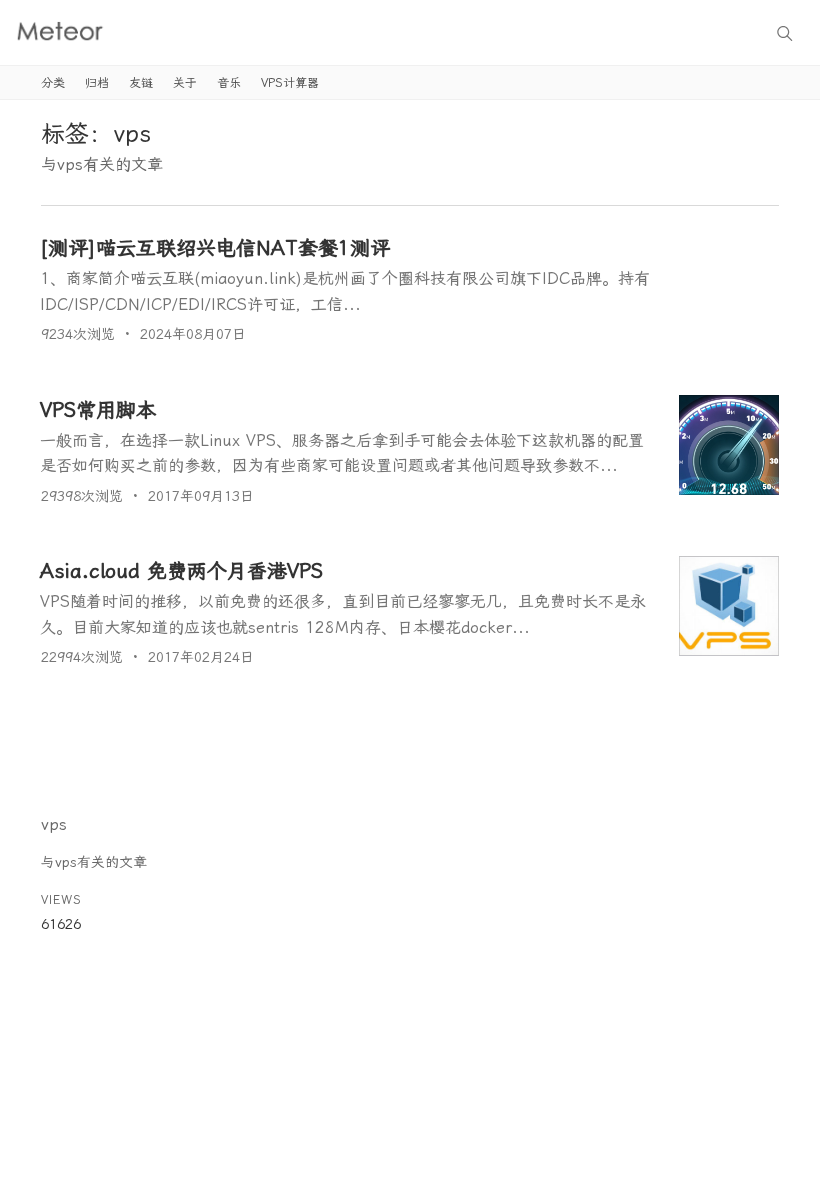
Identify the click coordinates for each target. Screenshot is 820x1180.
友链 (141, 83)
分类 (53, 83)
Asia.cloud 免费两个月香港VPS (181, 571)
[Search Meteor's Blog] (790, 32)
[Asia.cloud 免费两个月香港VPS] (729, 606)
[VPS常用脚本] (729, 445)
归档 (97, 83)
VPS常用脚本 (98, 410)
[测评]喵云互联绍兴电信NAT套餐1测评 (215, 248)
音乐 (229, 83)
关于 (185, 83)
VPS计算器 (290, 83)
